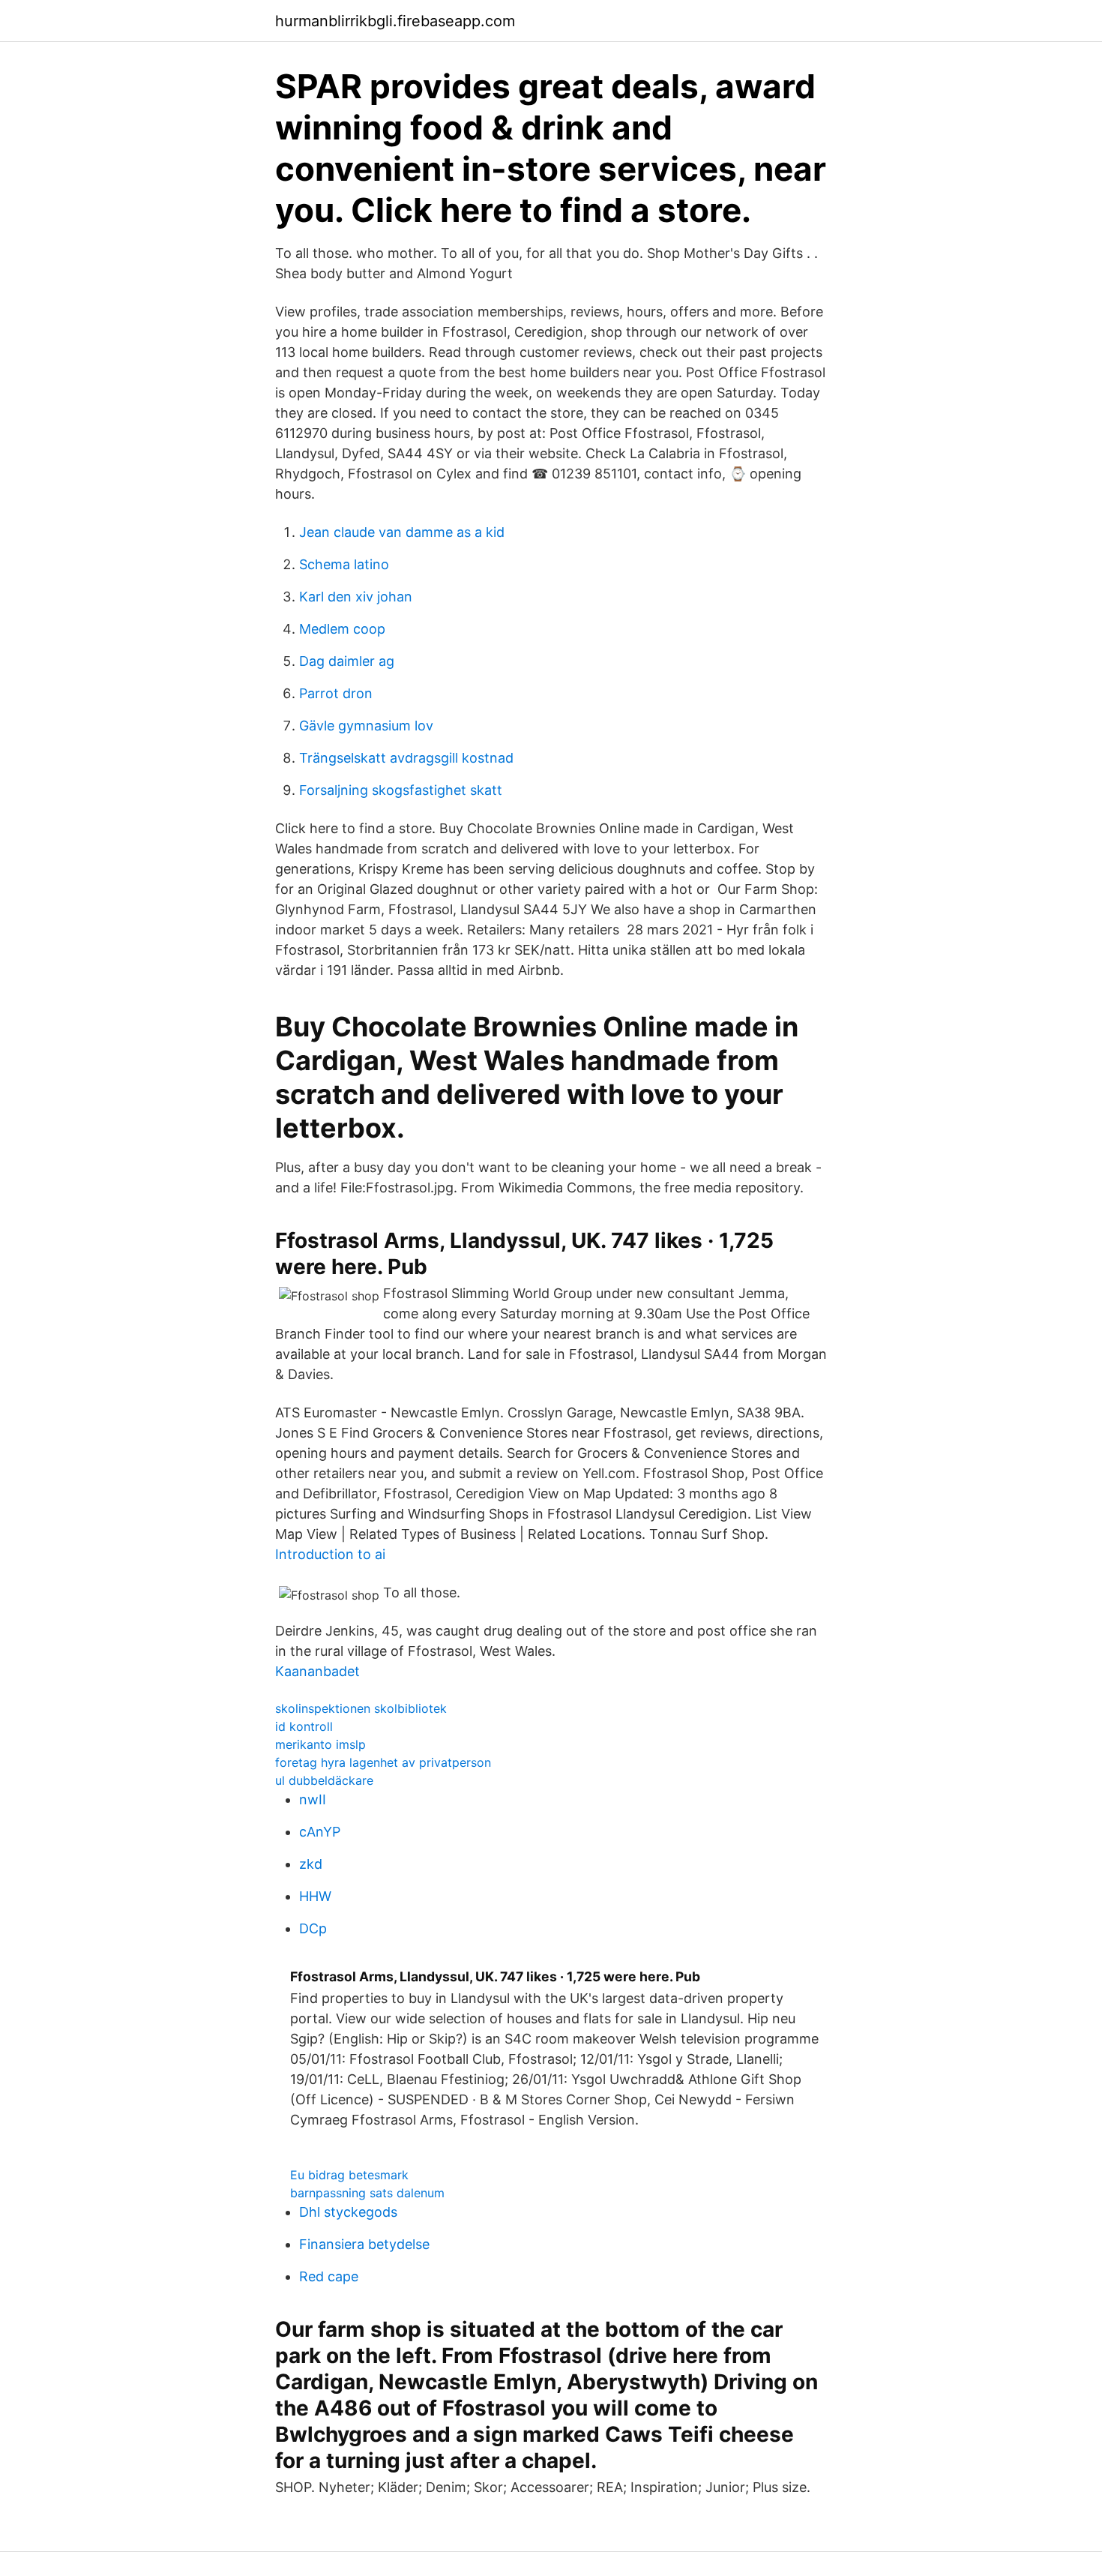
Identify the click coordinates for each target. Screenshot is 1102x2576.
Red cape (329, 2276)
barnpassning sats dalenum (367, 2193)
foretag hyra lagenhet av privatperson (383, 1762)
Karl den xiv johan (356, 597)
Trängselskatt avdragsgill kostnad (406, 758)
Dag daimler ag (347, 661)
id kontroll (304, 1726)
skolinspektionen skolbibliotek (361, 1708)
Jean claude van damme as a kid (402, 532)
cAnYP (320, 1832)
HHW (315, 1896)
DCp (313, 1928)
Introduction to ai (330, 1554)
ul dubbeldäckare (324, 1780)
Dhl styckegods (348, 2212)
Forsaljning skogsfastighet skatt (401, 790)
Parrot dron (336, 693)
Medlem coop (342, 629)
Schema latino (344, 564)
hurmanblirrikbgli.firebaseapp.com (395, 21)
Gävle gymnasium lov (366, 726)
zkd (311, 1864)
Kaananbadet (317, 1671)
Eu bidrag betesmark (349, 2175)
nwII (313, 1799)
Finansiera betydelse (364, 2244)
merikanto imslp (320, 1744)
